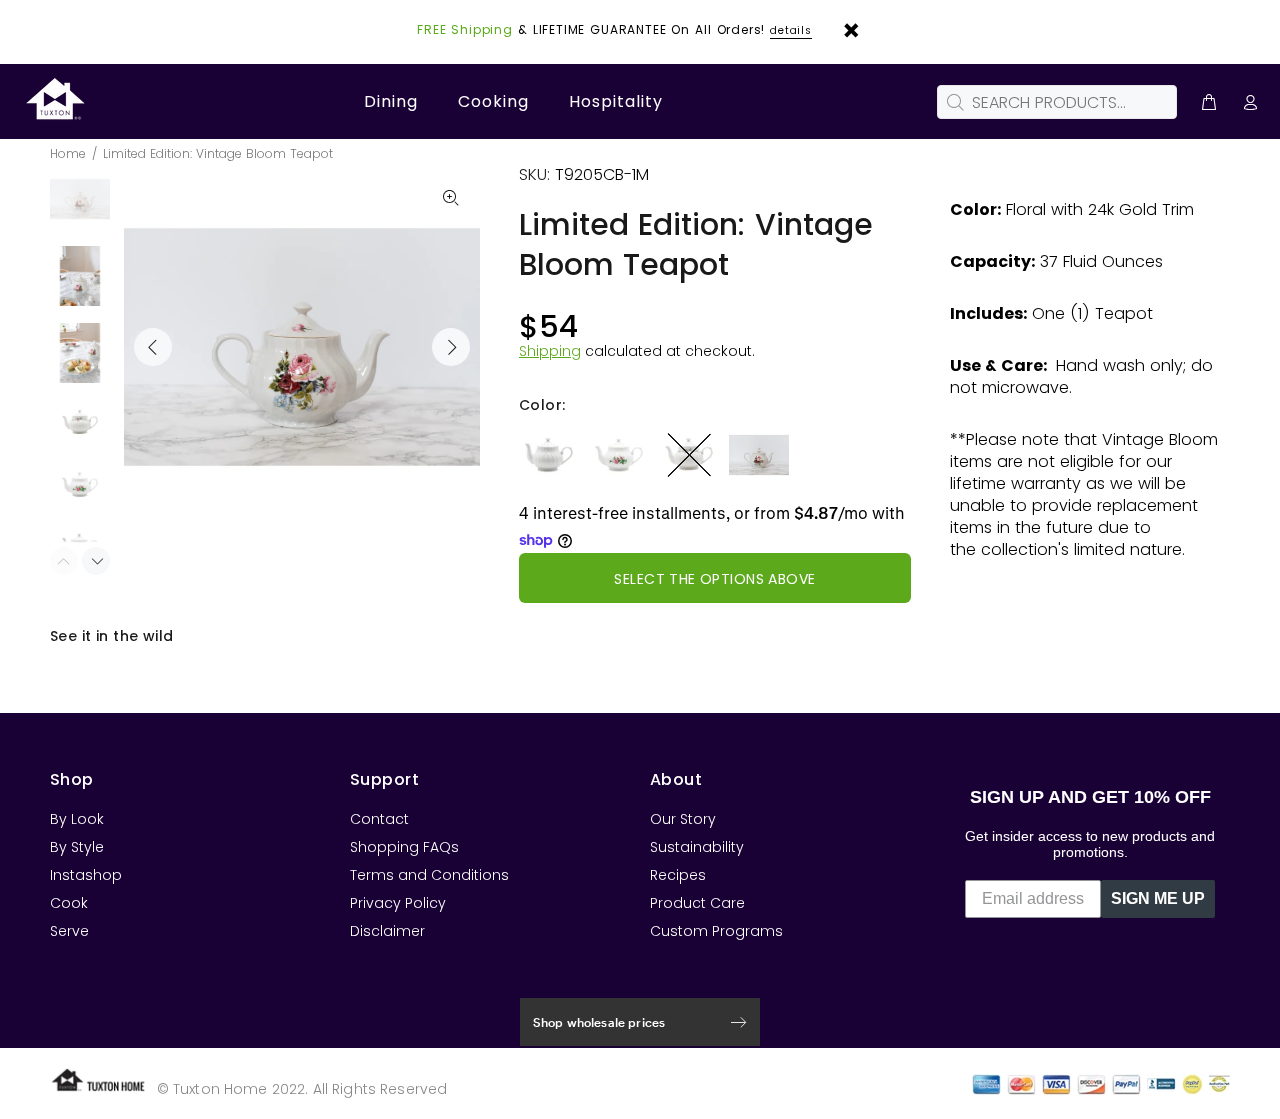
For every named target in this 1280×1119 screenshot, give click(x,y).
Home (68, 153)
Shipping (550, 351)
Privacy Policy (398, 903)
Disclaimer (387, 931)
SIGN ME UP (1158, 898)
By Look (77, 819)
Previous (153, 347)
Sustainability (697, 847)
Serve (69, 931)
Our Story (683, 819)
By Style (77, 847)
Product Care (697, 903)
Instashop (86, 875)
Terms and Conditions (429, 875)
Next (451, 347)
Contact (379, 819)
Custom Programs (716, 931)
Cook (69, 903)
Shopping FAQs (404, 847)
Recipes (678, 875)
